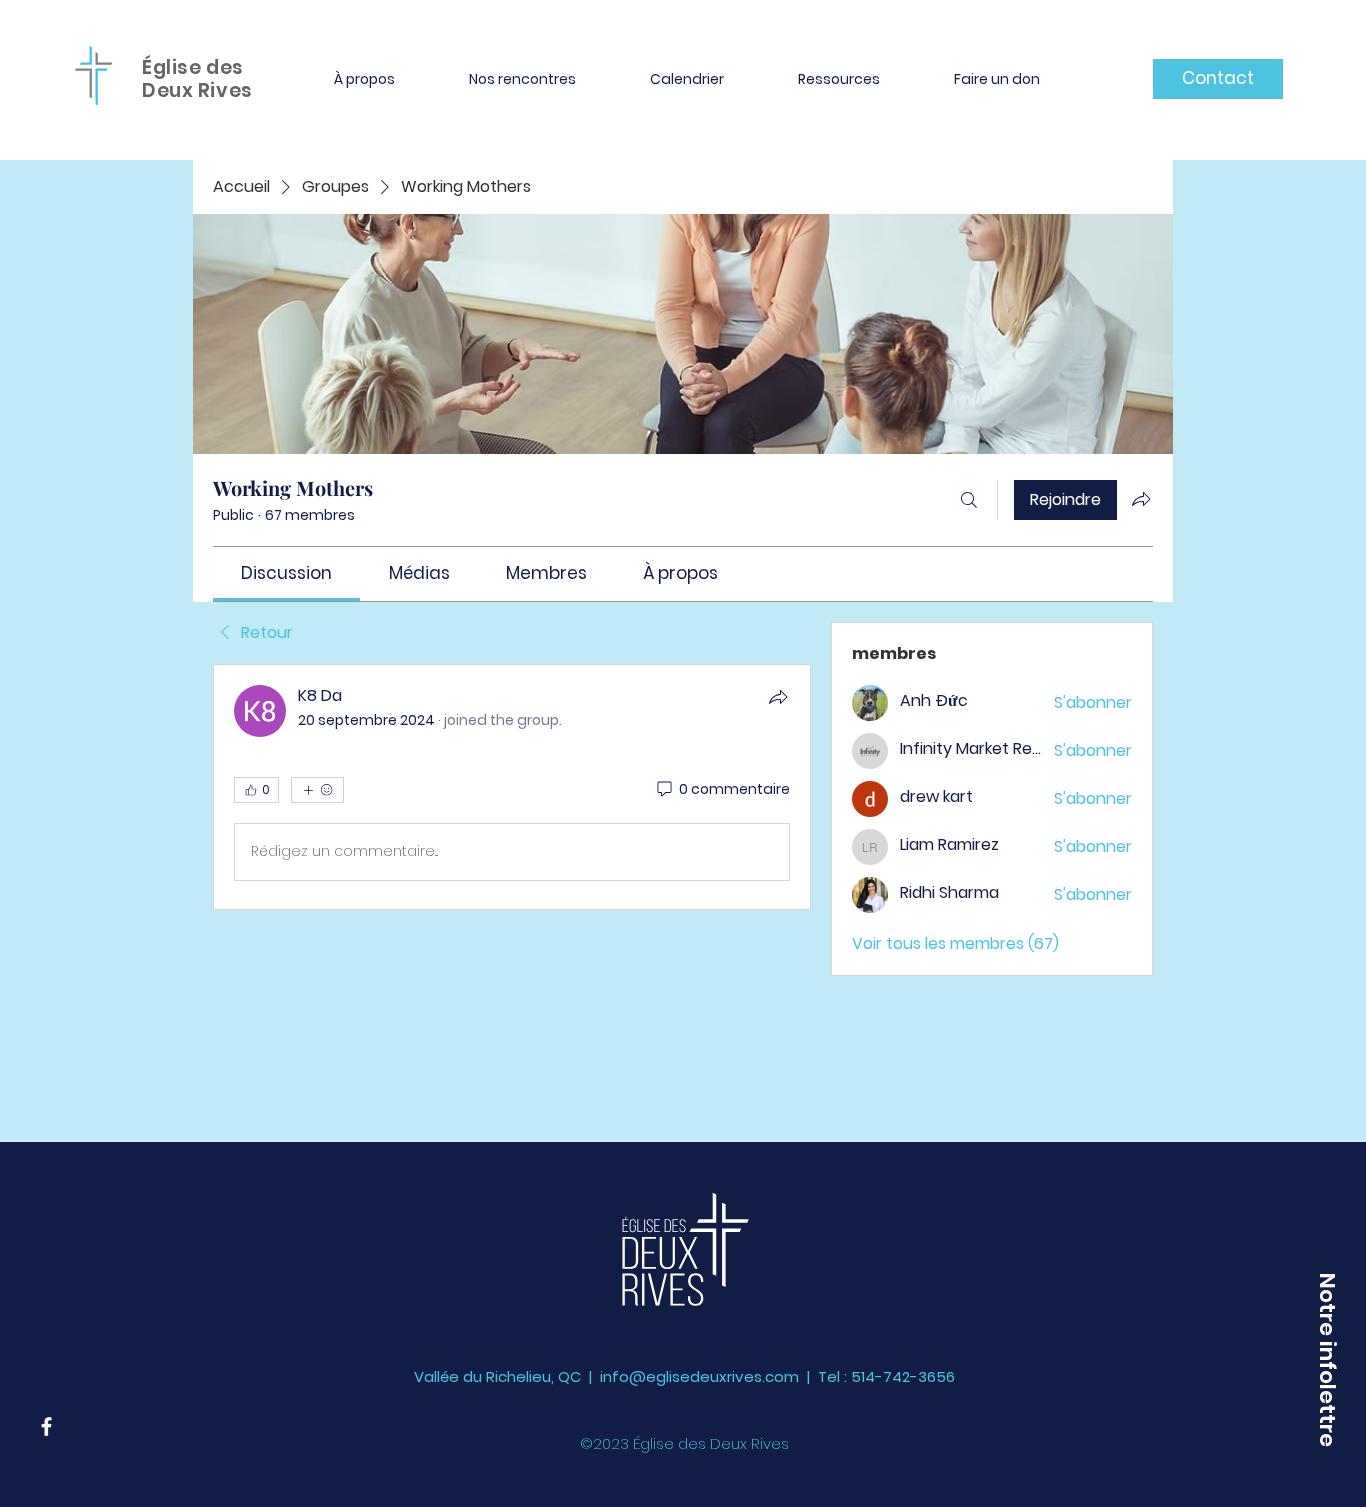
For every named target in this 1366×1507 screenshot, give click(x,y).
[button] (364, 79)
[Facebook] (46, 1426)
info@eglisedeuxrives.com (699, 1376)
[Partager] (778, 697)
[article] (512, 787)
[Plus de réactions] (317, 790)
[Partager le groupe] (1141, 499)
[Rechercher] (969, 500)
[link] (286, 573)
